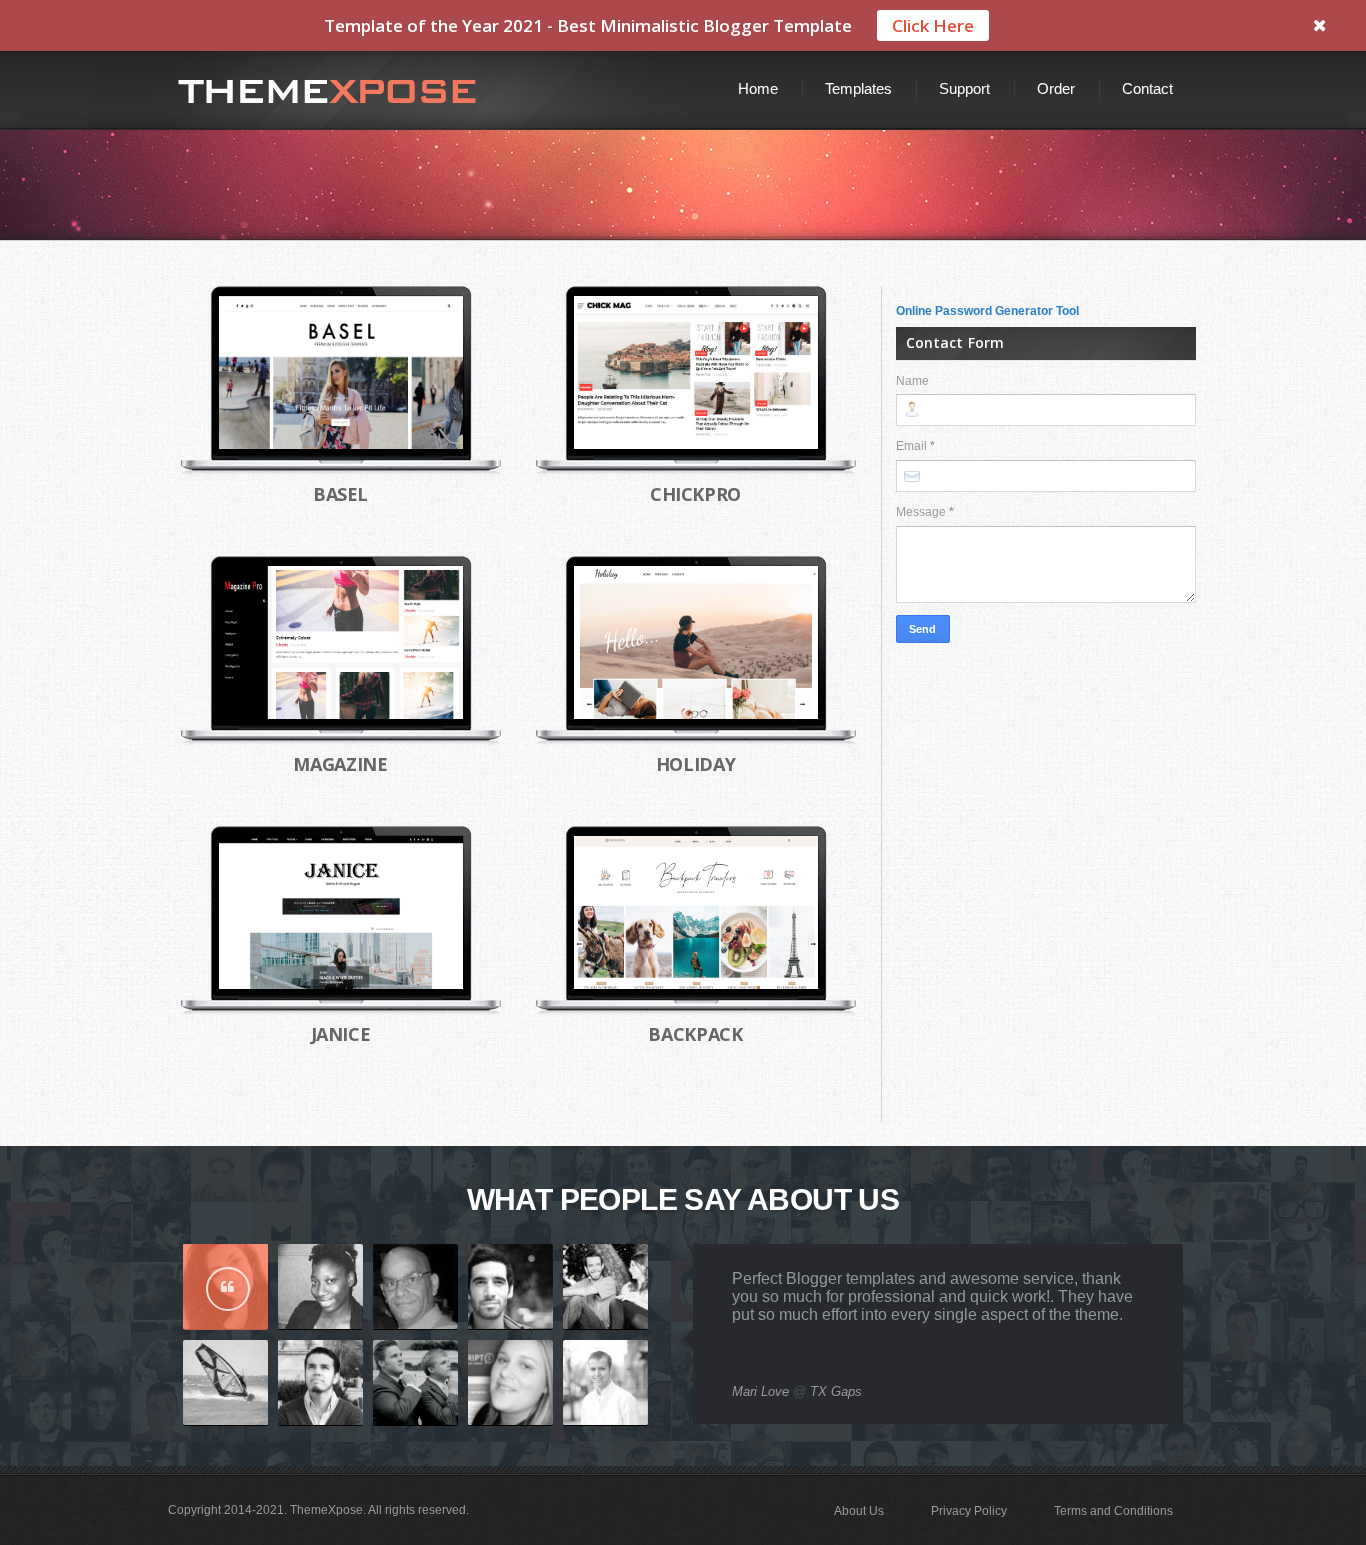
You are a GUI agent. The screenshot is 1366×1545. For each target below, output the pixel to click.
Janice (341, 1034)
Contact (1147, 88)
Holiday (695, 764)
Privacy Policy (969, 1511)
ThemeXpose (326, 1510)
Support (964, 88)
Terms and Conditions (1113, 1511)
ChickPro (695, 494)
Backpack (695, 1034)
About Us (859, 1511)
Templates (858, 88)
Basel (340, 494)
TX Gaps (836, 1391)
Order (1056, 88)
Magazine (340, 764)
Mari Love (760, 1391)
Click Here (933, 25)
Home (758, 88)
